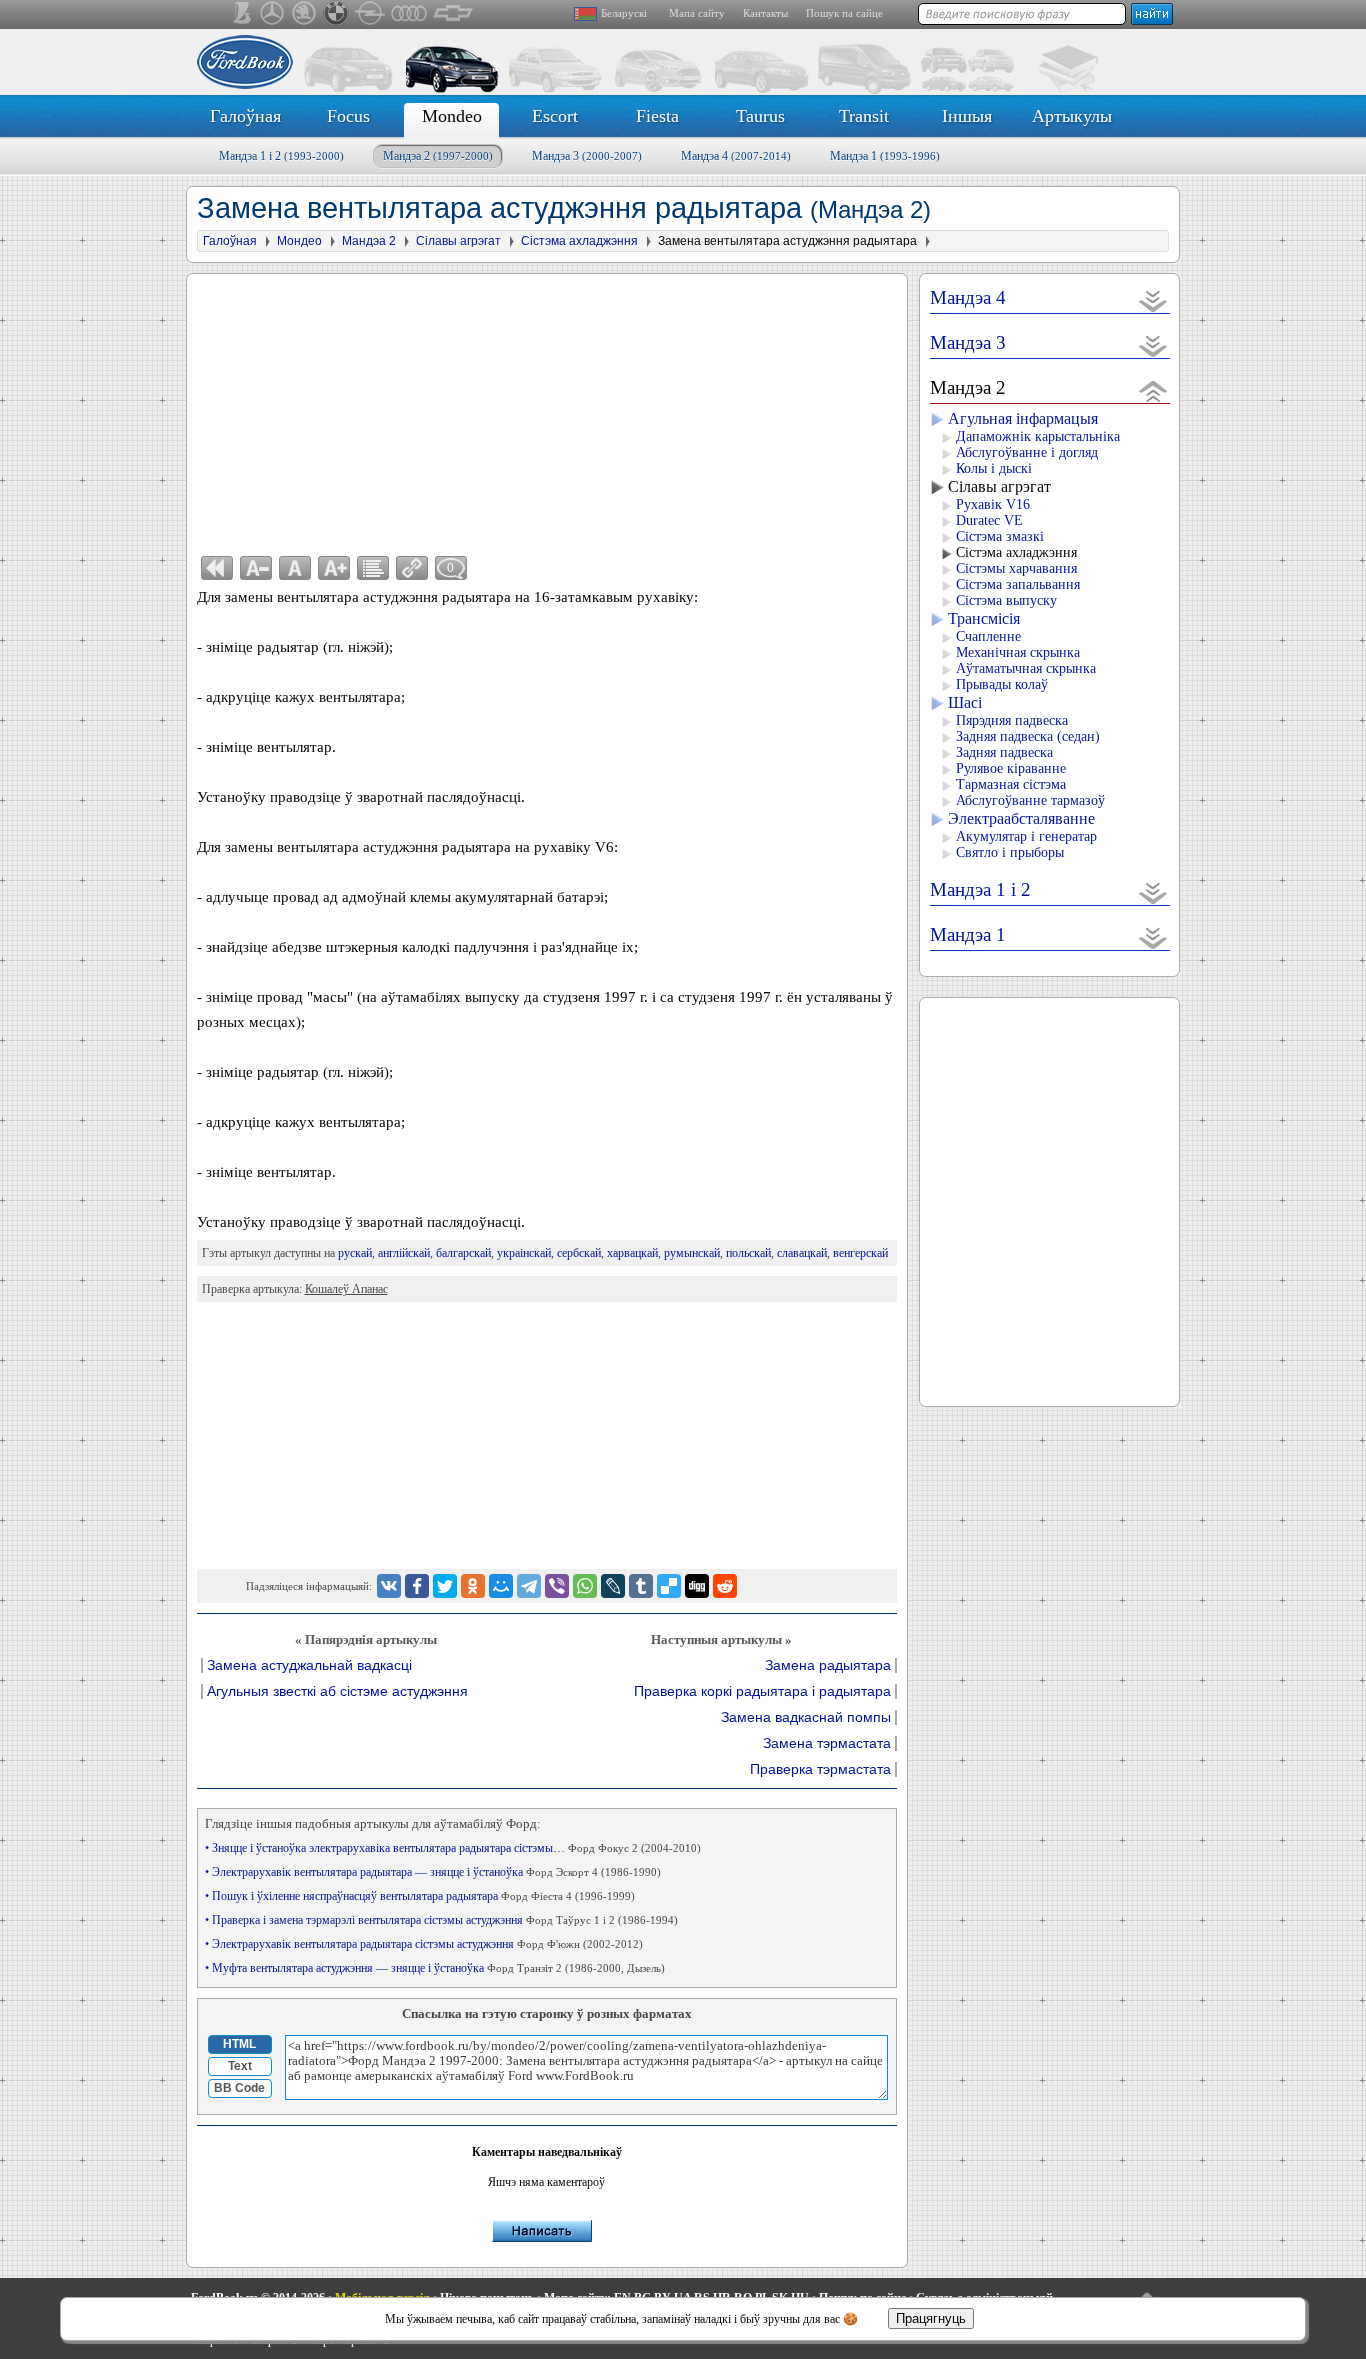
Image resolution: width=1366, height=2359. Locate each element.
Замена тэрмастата (827, 1743)
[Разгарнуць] (1153, 300)
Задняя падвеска (1004, 752)
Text (240, 2066)
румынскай (692, 1253)
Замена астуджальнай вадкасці (309, 1665)
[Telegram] (529, 1586)
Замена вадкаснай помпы (806, 1717)
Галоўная (245, 116)
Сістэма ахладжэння (1016, 552)
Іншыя (967, 116)
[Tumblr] (641, 1586)
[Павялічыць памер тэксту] (334, 568)
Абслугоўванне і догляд (1027, 452)
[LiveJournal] (613, 1586)
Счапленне (988, 636)
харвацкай (632, 1253)
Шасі (965, 702)
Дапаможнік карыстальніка (1038, 436)
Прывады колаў (1002, 684)
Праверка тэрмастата (820, 1769)
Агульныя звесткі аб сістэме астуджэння (337, 1691)
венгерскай (860, 1253)
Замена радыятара (828, 1665)
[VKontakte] (389, 1586)
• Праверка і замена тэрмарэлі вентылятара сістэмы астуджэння (441, 1920)
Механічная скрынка (1018, 652)
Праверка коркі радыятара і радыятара (762, 1691)
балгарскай (463, 1253)
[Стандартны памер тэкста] (295, 568)
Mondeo (452, 116)
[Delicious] (669, 1586)
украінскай (524, 1253)
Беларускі (624, 13)
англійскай (404, 1253)
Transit (864, 116)
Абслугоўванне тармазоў (1030, 800)
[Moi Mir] (501, 1586)
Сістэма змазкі (1000, 536)
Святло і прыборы (1010, 852)
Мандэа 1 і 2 (281, 156)
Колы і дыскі (994, 468)
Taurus (760, 116)
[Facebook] (417, 1586)
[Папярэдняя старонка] (217, 568)
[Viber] (557, 1586)
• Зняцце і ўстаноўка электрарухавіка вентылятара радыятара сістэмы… (453, 1848)
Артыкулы (1072, 116)
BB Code (239, 2088)
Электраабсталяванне (1021, 818)
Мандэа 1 (885, 156)
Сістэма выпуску (1006, 600)
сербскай (579, 1253)
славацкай (802, 1253)
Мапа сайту (697, 13)
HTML (239, 2044)
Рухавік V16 (993, 504)
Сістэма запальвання (1018, 584)
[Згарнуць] (1153, 390)
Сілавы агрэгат (999, 486)
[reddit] (725, 1586)
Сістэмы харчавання (1016, 568)
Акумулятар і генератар (1026, 836)
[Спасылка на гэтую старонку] (412, 568)
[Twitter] (445, 1586)
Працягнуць (931, 2318)
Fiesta (657, 116)
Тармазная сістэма (1011, 784)
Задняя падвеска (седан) (1028, 736)
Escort (555, 116)
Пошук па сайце (844, 13)
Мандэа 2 (438, 156)
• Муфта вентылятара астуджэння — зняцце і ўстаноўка (435, 1968)
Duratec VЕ (989, 520)
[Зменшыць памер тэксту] (256, 568)
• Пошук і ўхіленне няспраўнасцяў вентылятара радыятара (420, 1896)
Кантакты (765, 13)
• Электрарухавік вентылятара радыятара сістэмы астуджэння (424, 1944)
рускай (355, 1253)
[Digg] (697, 1586)
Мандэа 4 (736, 156)
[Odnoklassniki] (473, 1586)
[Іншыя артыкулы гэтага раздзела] (373, 568)
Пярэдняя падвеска (1012, 720)
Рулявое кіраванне (1011, 768)
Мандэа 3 (587, 156)
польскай (748, 1253)
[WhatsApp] (585, 1586)
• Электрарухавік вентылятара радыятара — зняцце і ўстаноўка (433, 1872)
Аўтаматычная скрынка (1026, 668)
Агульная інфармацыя (1023, 418)
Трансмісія (984, 618)
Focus (348, 116)
